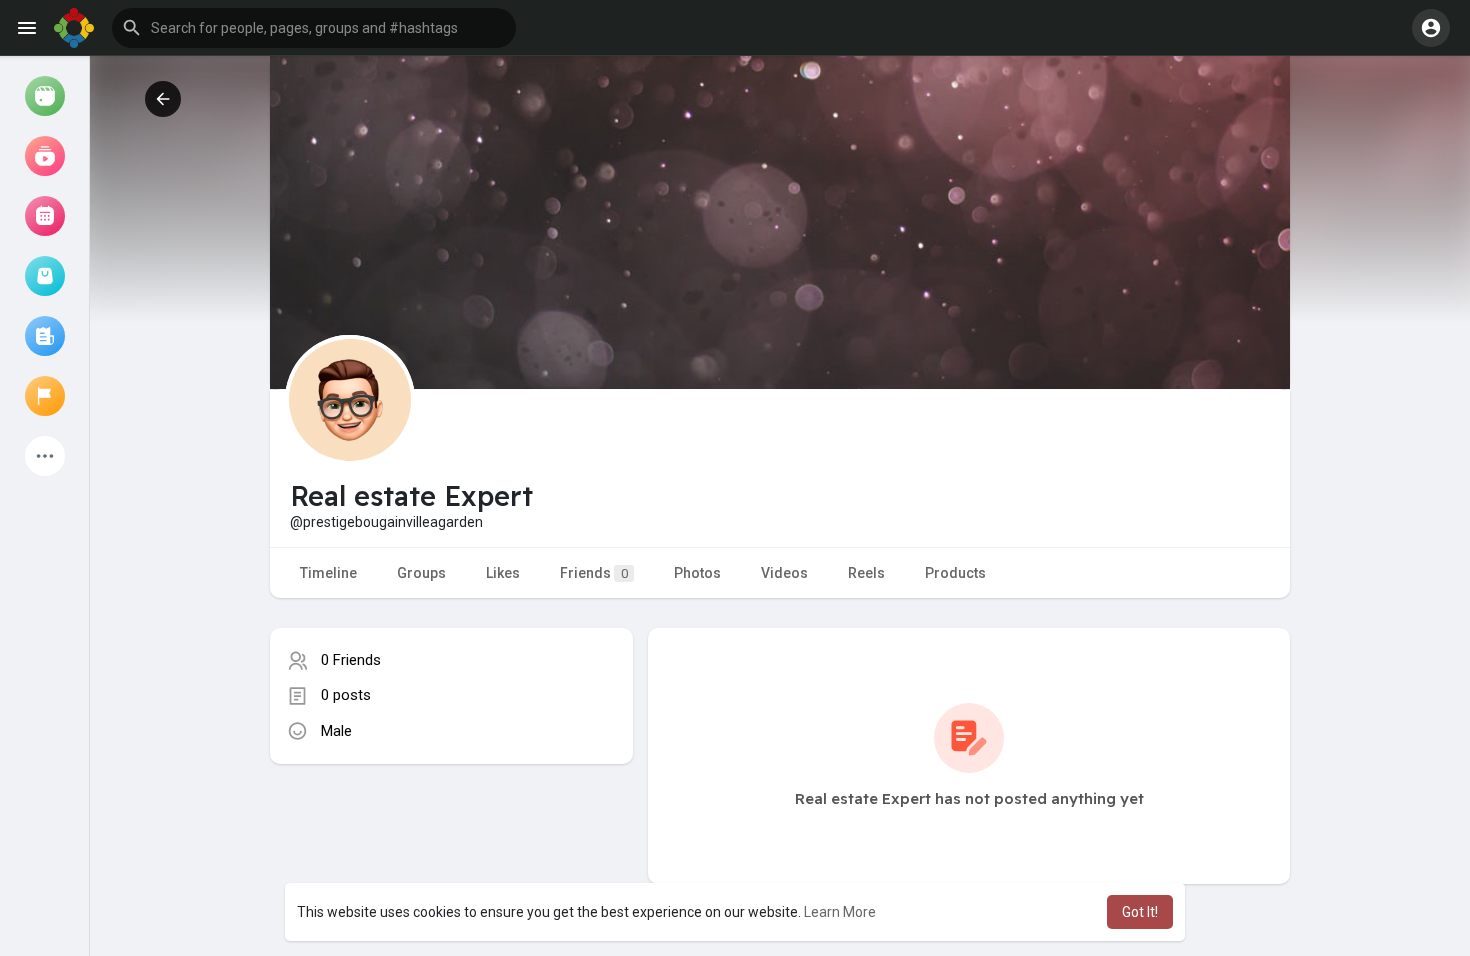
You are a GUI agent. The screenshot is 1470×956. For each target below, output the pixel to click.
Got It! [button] (1140, 912)
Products (955, 573)
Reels (866, 573)
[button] (314, 28)
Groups (421, 573)
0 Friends (351, 660)
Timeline (328, 573)
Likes (503, 573)
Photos (697, 573)
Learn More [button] (840, 912)
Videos (784, 573)
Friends (594, 573)
